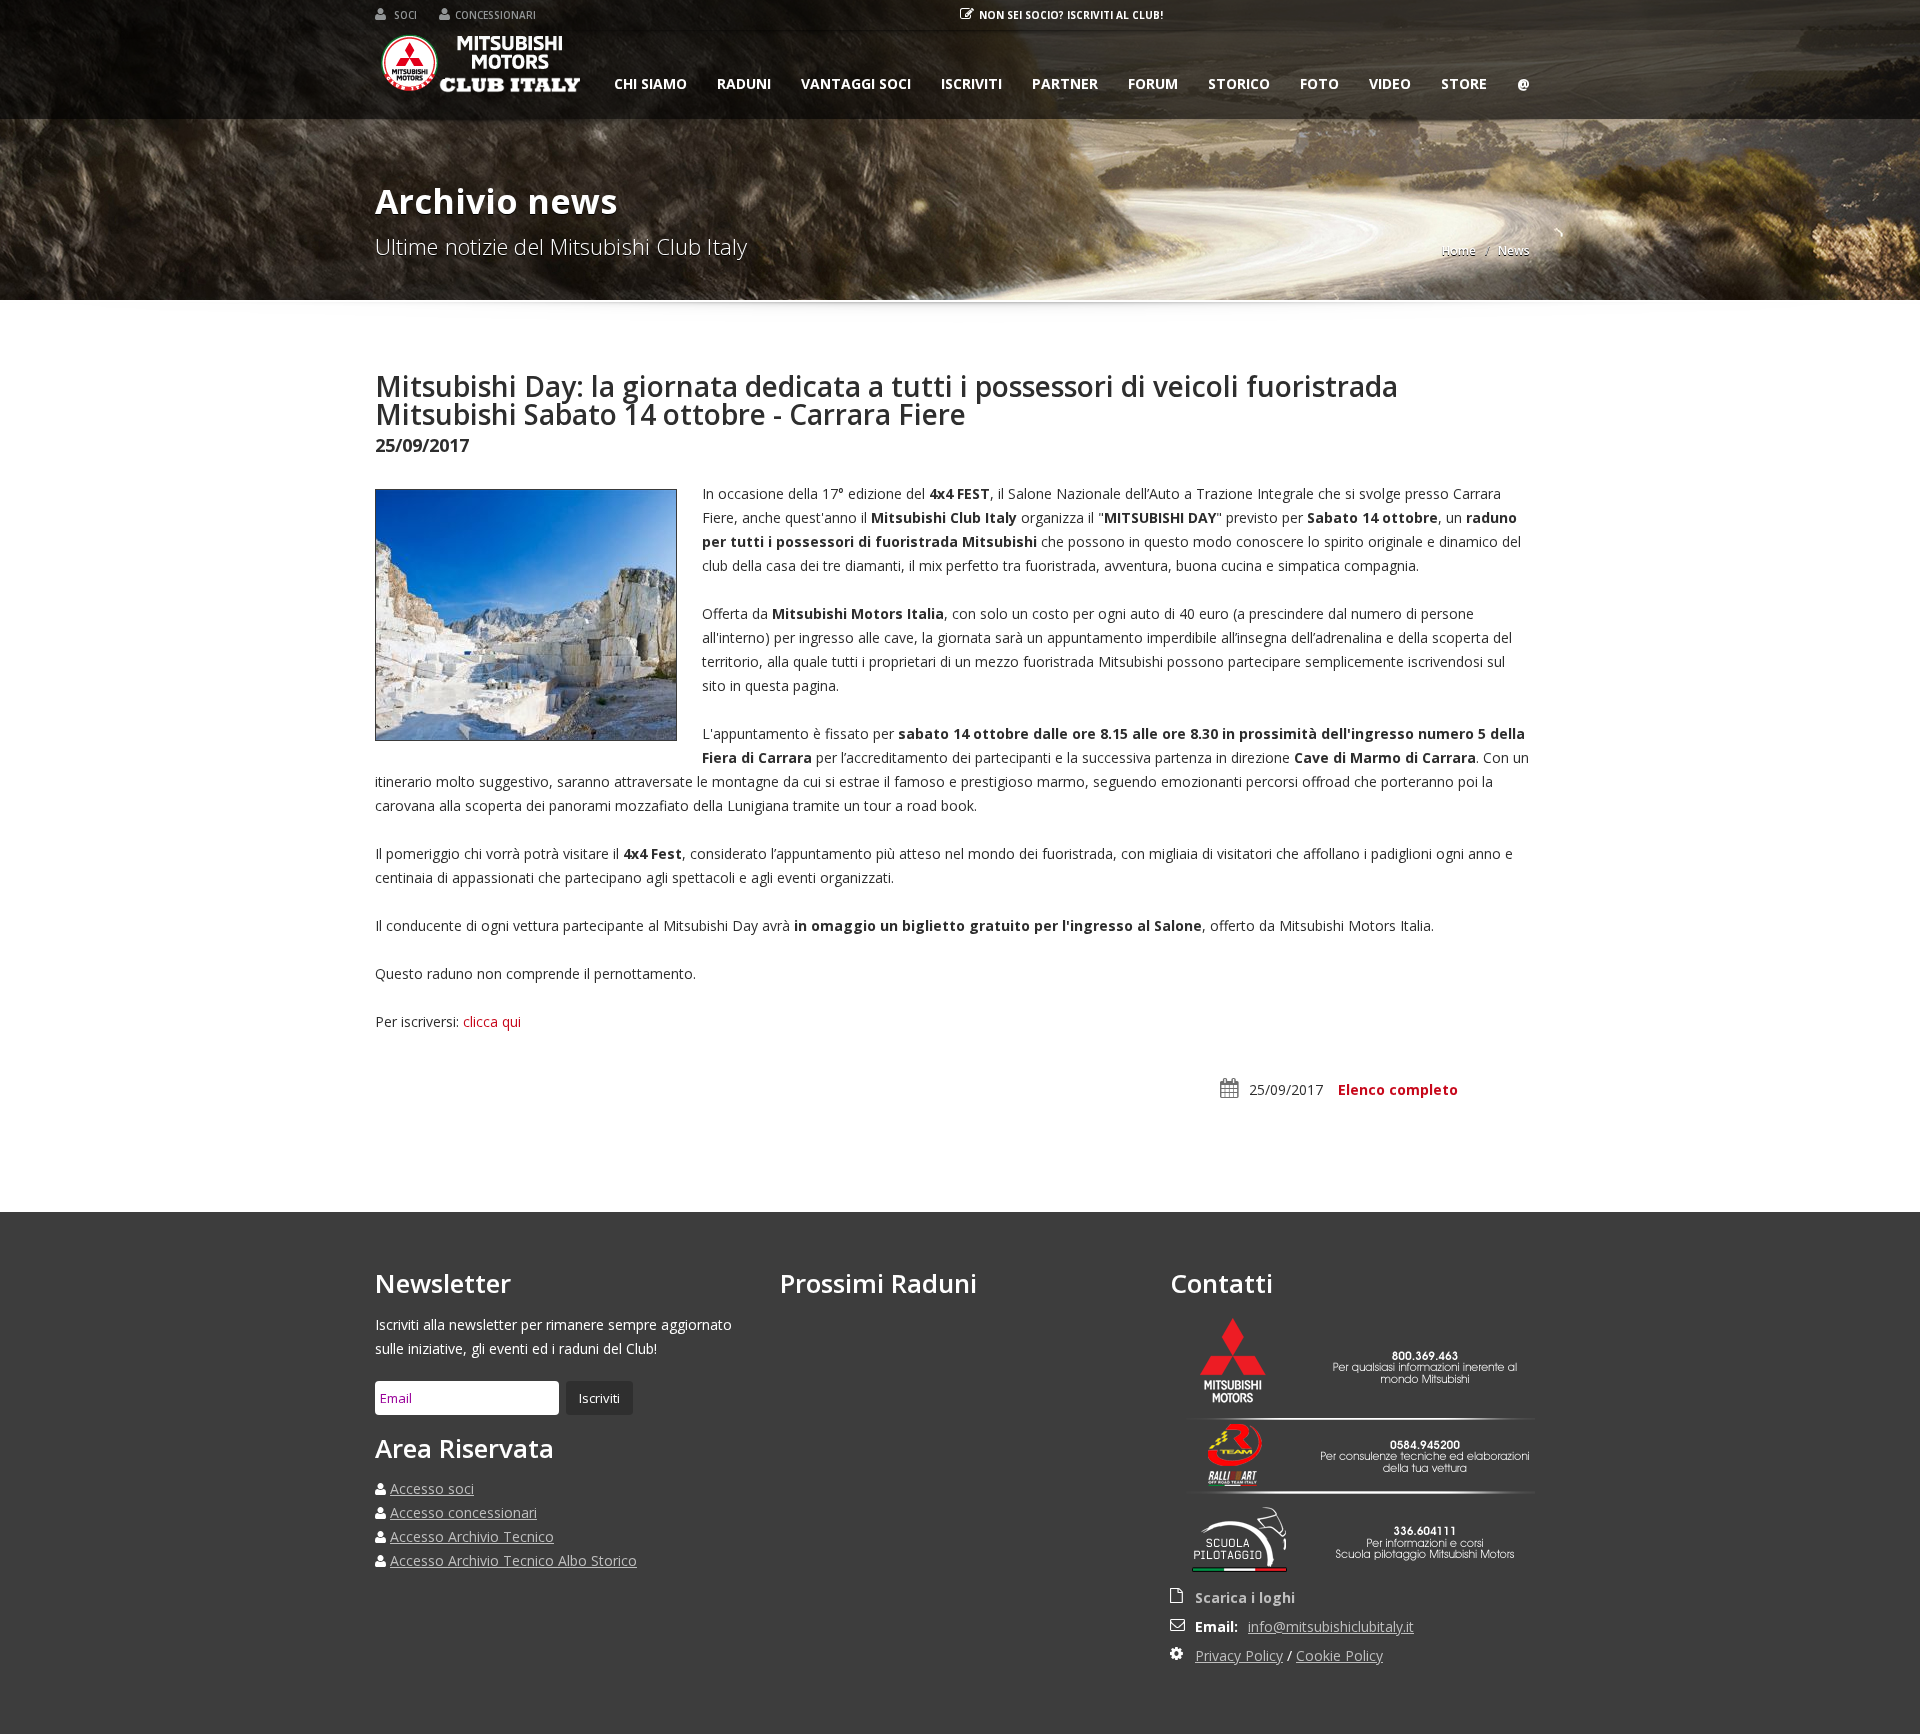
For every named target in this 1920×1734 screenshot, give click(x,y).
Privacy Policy (1239, 1655)
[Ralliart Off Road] (1245, 1479)
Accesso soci (432, 1488)
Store (1464, 83)
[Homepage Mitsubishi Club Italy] (481, 67)
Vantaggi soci (856, 83)
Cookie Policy (1339, 1655)
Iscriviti (971, 83)
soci (404, 15)
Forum (1153, 83)
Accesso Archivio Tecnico (472, 1536)
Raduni (744, 83)
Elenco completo (1398, 1089)
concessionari (495, 15)
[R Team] (1245, 1445)
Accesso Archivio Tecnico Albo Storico (513, 1560)
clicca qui (492, 1021)
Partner (1065, 83)
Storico (1239, 83)
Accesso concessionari (463, 1512)
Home (1459, 250)
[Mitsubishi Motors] (1245, 1363)
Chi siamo (650, 83)
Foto (1319, 83)
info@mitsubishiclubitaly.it (1331, 1626)
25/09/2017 (1286, 1089)
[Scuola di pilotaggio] (1245, 1543)
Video (1390, 83)
